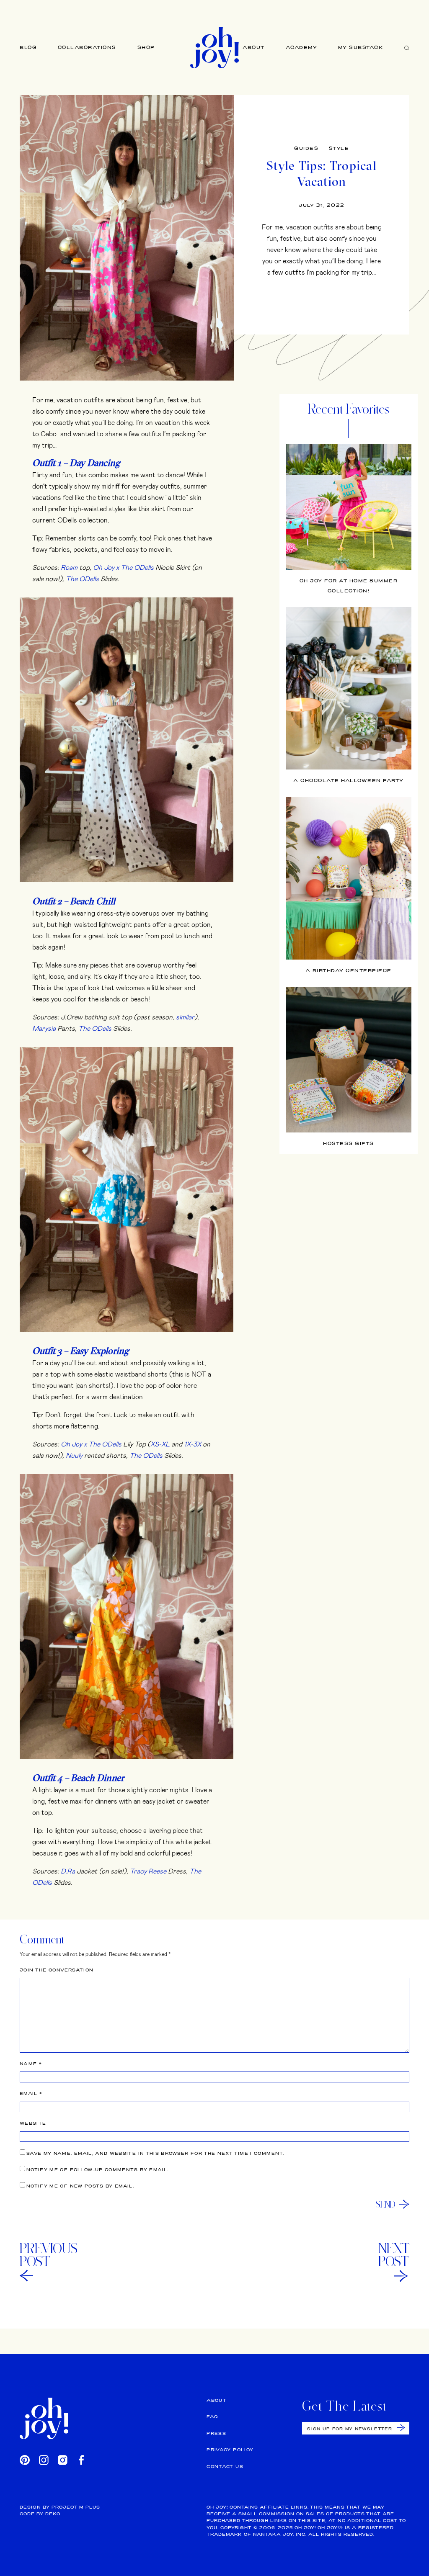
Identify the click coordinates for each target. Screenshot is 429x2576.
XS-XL (160, 1444)
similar (185, 1017)
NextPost (394, 2255)
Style (339, 148)
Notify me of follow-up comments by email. (97, 2170)
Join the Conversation (57, 1970)
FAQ (212, 2417)
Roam (69, 567)
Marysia (44, 1028)
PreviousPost (49, 2255)
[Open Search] (407, 48)
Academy (302, 47)
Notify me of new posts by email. (80, 2186)
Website (33, 2123)
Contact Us (225, 2467)
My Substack (361, 47)
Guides (306, 148)
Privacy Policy (230, 2450)
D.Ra (68, 1871)
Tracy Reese (148, 1871)
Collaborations (87, 47)
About (254, 47)
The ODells (82, 578)
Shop (146, 47)
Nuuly (74, 1455)
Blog (28, 47)
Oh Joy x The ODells (123, 567)
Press (216, 2433)
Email (31, 2093)
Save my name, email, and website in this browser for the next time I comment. (155, 2153)
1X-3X (193, 1444)
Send (386, 2204)
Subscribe (401, 2428)
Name (31, 2064)
